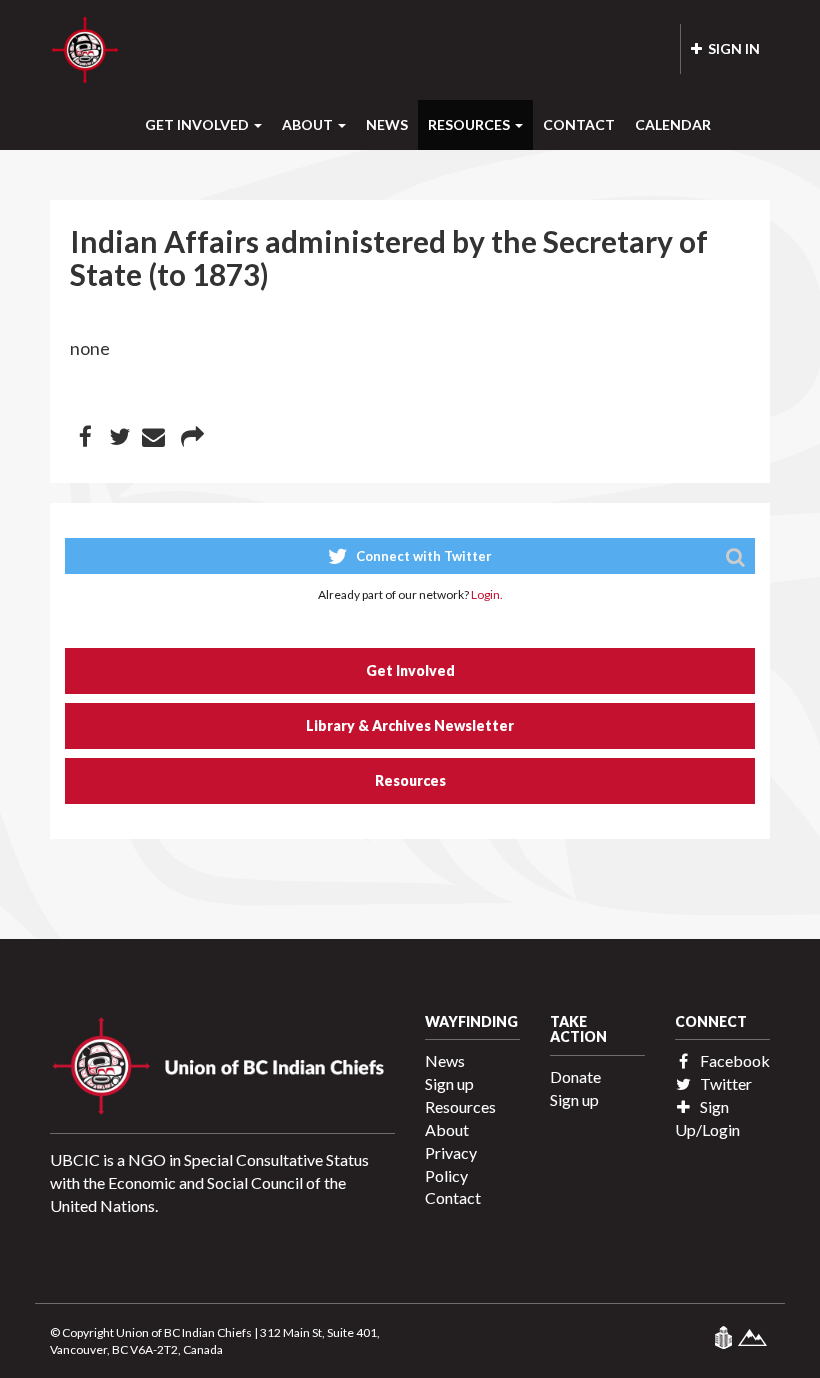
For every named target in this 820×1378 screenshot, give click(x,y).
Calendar (673, 124)
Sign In (731, 48)
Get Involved (410, 670)
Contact (579, 124)
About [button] (309, 124)
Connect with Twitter (422, 556)
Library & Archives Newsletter (410, 725)
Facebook (733, 1060)
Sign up (449, 1083)
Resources (410, 780)
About (447, 1129)
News (387, 124)
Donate (575, 1076)
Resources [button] (470, 124)
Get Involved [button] (198, 124)
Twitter (724, 1083)
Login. (487, 594)
